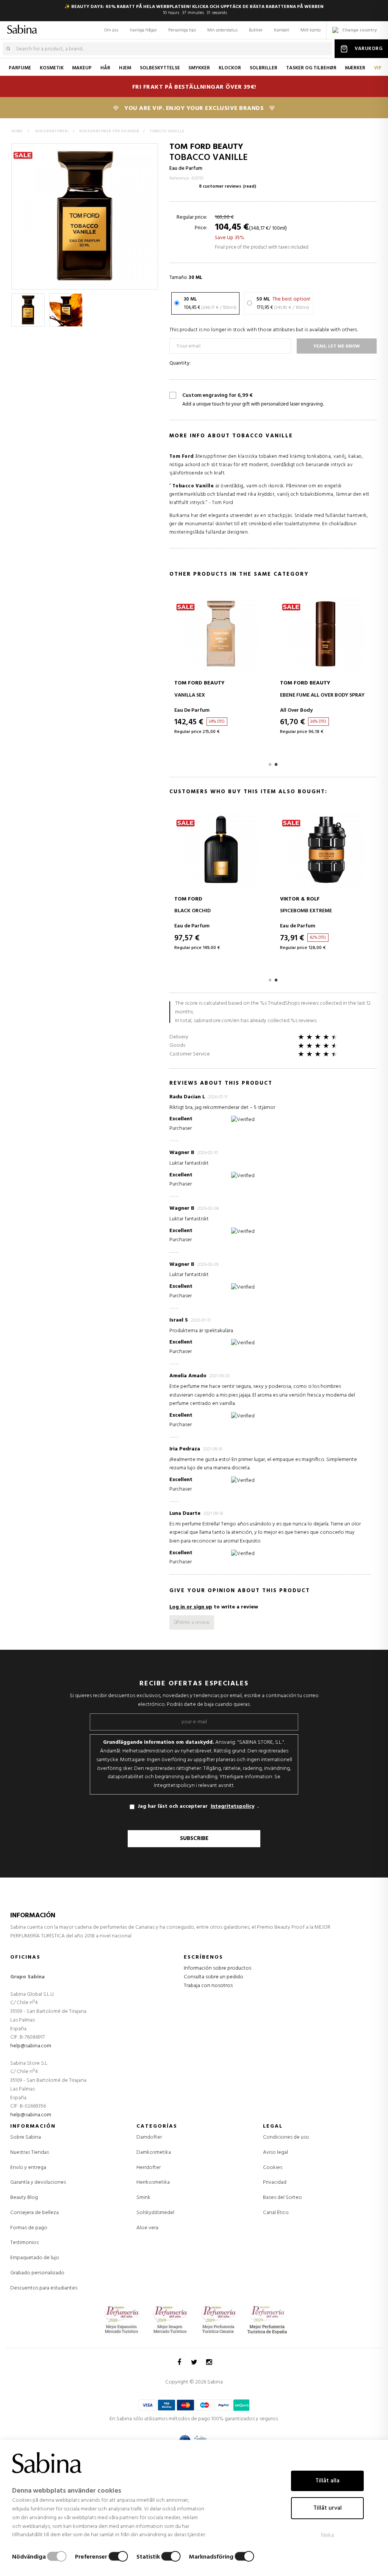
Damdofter (149, 2138)
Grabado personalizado (37, 2273)
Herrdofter (149, 2168)
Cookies (273, 2168)
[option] (28, 310)
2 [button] (276, 764)
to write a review (214, 1607)
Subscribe (194, 1838)
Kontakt (282, 30)
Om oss (111, 30)
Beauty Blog (24, 2198)
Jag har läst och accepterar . (198, 1806)
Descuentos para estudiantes (44, 2288)
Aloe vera (147, 2228)
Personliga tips (182, 30)
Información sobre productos (217, 1968)
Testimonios (24, 2243)
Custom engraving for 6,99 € (253, 400)
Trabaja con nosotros (208, 1986)
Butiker (256, 30)
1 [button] (270, 764)
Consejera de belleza (34, 2213)
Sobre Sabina (26, 2137)
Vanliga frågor (143, 30)
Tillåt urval (328, 2508)
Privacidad (275, 2182)
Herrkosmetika (153, 2183)
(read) (250, 186)
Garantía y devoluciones (38, 2182)
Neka (328, 2535)
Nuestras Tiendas (30, 2152)
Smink (143, 2198)
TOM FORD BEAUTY (206, 147)
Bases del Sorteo (282, 2198)
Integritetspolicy (232, 1807)
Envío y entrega (28, 2168)
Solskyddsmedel (155, 2213)
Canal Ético (276, 2213)
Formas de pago (29, 2228)
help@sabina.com (31, 2046)
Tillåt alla (327, 2481)
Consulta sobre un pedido (214, 1977)
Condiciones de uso (286, 2137)
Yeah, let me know (337, 346)
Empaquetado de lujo (35, 2258)
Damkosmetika (154, 2153)
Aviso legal (275, 2152)
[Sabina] (17, 28)
